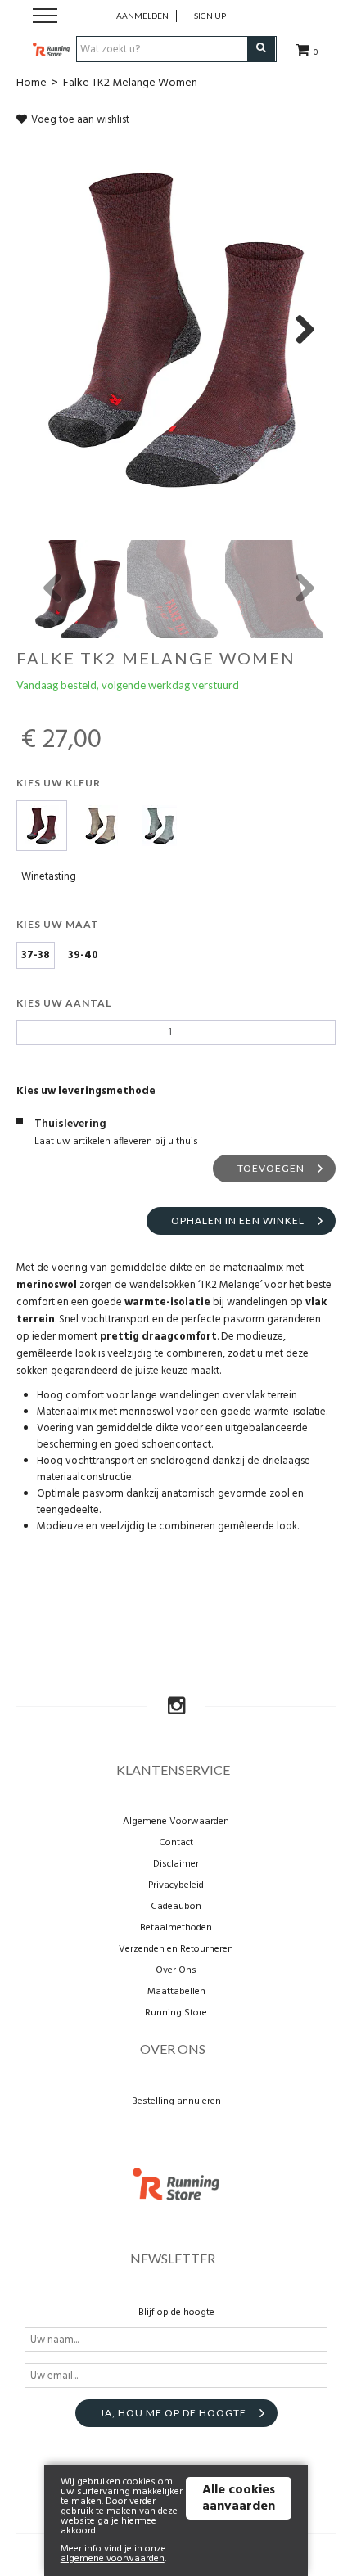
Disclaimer (176, 1864)
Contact (176, 1843)
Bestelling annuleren (176, 2101)
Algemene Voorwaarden (176, 1822)
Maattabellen (176, 1992)
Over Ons (176, 1970)
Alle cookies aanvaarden (239, 2498)
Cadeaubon (176, 1907)
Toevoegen (271, 1168)
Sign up (210, 16)
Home (32, 83)
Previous (53, 589)
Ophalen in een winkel (238, 1220)
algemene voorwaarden (113, 2559)
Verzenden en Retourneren (176, 1949)
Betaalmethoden (176, 1928)
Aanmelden (142, 16)
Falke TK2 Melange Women (130, 83)
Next (299, 331)
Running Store (176, 2013)
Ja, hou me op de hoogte (173, 2413)
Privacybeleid (176, 1885)
